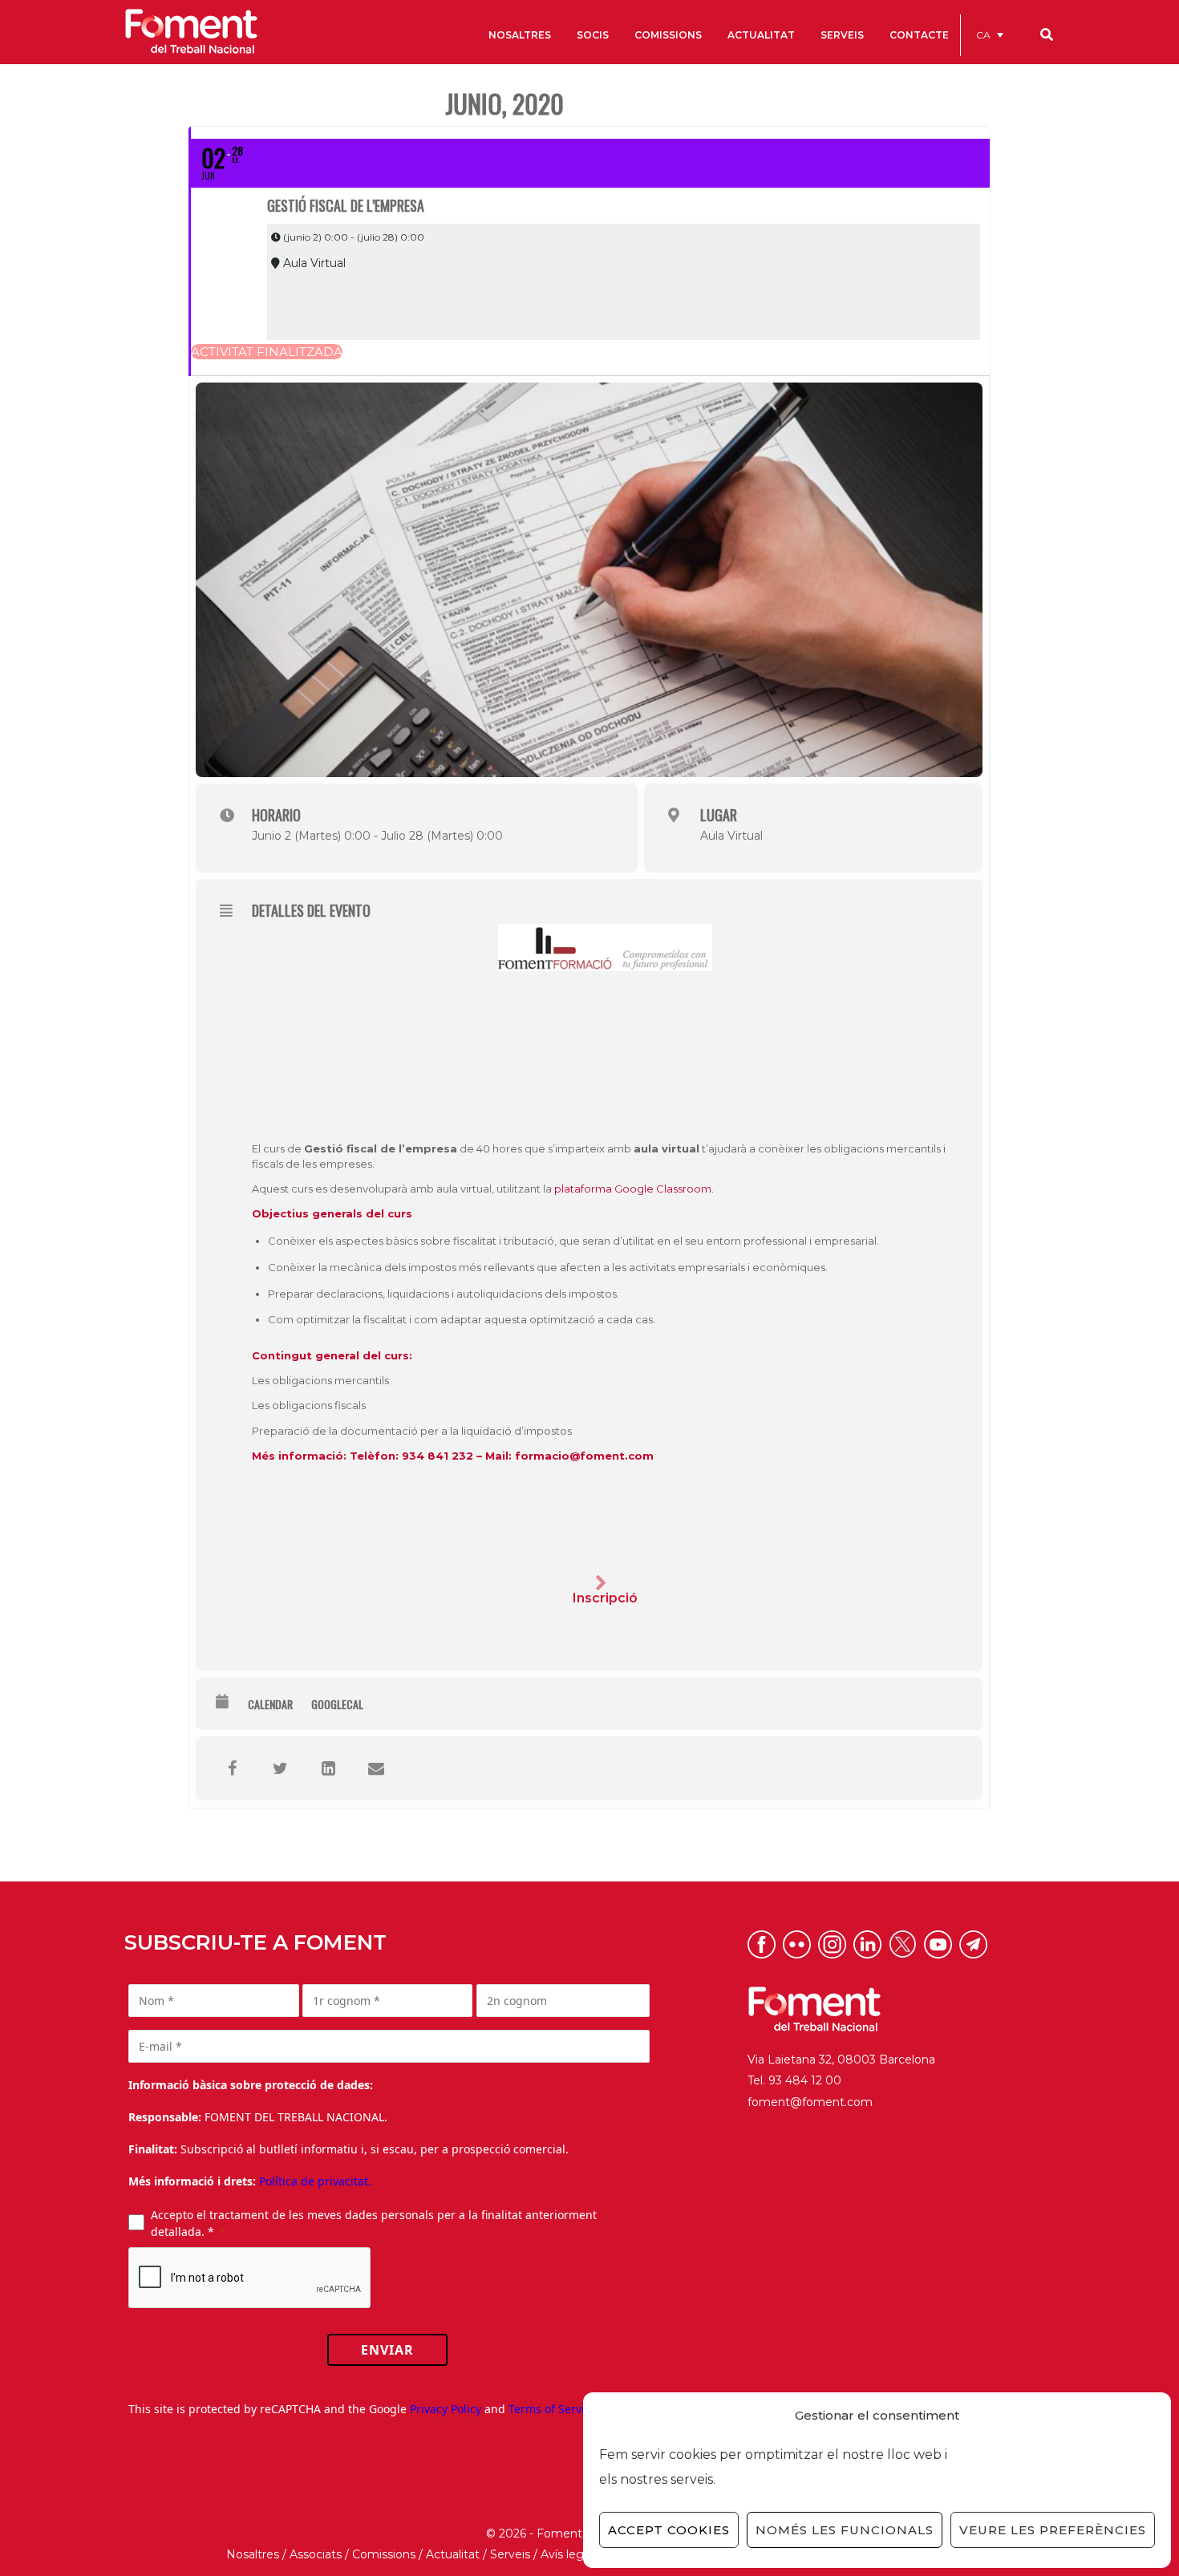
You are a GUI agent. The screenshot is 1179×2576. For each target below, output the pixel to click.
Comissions (384, 2554)
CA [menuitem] (983, 35)
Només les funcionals (845, 2530)
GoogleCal (337, 1704)
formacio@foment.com (584, 1456)
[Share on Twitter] (280, 1768)
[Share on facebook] (232, 1768)
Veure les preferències (1053, 2530)
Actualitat (453, 2554)
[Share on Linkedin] (328, 1768)
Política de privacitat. (315, 2181)
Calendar (270, 1704)
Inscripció (605, 1598)
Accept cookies (669, 2530)
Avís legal (567, 2554)
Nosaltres (253, 2554)
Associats (316, 2554)
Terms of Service (553, 2409)
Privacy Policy (446, 2409)
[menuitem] (990, 35)
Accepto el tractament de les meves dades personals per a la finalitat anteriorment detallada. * (374, 2223)
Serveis (510, 2554)
